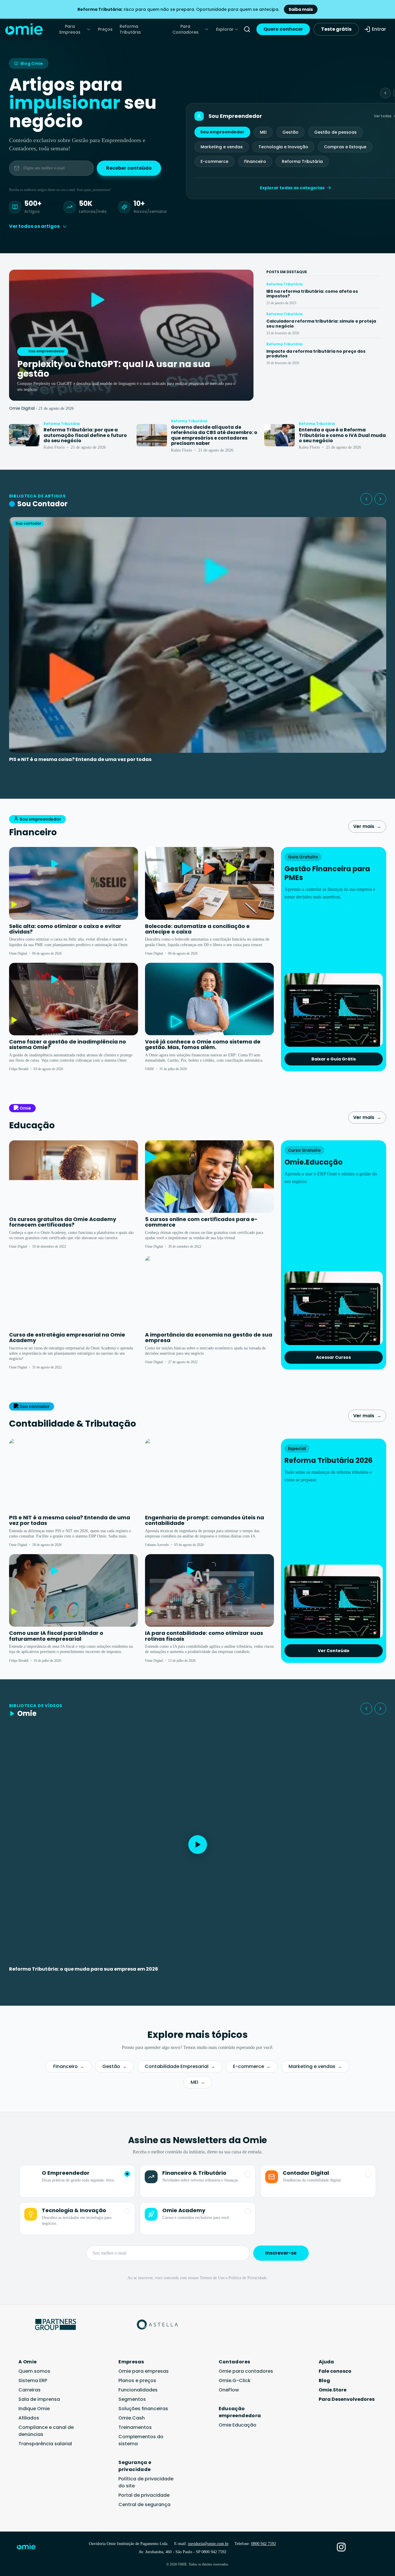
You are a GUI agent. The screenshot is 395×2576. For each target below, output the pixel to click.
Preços (105, 29)
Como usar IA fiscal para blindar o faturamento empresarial (56, 1636)
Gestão (290, 132)
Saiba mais (301, 9)
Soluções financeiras (143, 2409)
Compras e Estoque (345, 147)
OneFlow (229, 2390)
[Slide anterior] (385, 93)
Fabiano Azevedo (157, 1545)
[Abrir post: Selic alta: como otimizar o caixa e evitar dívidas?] (74, 883)
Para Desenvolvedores (347, 2399)
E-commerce (214, 161)
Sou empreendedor (222, 132)
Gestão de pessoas (336, 132)
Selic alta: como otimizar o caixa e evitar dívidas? (65, 929)
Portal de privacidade (144, 2495)
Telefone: (255, 2544)
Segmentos (132, 2399)
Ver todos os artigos (34, 226)
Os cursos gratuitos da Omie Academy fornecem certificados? (63, 1222)
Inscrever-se (281, 2253)
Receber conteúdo (129, 168)
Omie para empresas (144, 2371)
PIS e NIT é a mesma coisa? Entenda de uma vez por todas (80, 759)
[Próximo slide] (380, 499)
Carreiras (30, 2390)
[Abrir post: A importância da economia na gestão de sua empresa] (209, 1292)
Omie (25, 1108)
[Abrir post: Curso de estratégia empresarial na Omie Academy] (74, 1292)
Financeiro (255, 161)
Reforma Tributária (130, 29)
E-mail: (201, 2544)
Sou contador (35, 1406)
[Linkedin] (358, 2547)
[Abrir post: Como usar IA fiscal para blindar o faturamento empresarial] (74, 1590)
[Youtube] (374, 2547)
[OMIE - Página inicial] (24, 29)
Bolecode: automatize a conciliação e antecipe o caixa (197, 929)
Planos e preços (137, 2380)
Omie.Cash (132, 2418)
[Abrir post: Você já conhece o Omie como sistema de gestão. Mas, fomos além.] (209, 999)
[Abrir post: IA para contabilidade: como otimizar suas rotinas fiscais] (209, 1590)
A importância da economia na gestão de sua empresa (209, 1338)
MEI (263, 132)
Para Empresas (70, 29)
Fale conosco (335, 2371)
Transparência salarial (45, 2444)
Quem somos (34, 2371)
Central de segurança (144, 2504)
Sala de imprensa (39, 2399)
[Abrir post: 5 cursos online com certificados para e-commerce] (209, 1177)
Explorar (225, 29)
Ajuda (326, 2362)
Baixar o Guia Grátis (334, 1059)
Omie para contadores (246, 2371)
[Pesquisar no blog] (247, 29)
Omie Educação (238, 2425)
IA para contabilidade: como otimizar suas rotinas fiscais (204, 1636)
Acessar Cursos (333, 1357)
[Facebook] (325, 2547)
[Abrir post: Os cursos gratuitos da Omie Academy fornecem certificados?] (74, 1177)
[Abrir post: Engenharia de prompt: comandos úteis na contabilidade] (209, 1475)
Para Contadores (186, 29)
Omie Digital (22, 408)
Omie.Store (333, 2390)
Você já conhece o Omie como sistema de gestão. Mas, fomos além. (203, 1045)
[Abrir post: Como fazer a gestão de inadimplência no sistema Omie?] (74, 999)
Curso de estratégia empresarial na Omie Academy (67, 1338)
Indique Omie (34, 2409)
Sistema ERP (33, 2380)
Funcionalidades (138, 2390)
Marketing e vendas (222, 147)
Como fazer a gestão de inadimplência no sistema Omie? (68, 1045)
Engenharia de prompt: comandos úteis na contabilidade (205, 1520)
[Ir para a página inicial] (30, 2548)
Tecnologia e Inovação (283, 147)
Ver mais (367, 826)
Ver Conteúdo (334, 1651)
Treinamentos (135, 2427)
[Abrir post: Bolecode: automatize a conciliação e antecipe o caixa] (209, 883)
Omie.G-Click (235, 2380)
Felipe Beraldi (19, 1069)
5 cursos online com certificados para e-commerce (201, 1222)
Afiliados (29, 2418)
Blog (324, 2380)
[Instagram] (341, 2547)
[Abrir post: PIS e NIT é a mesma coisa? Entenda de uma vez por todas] (74, 1475)
